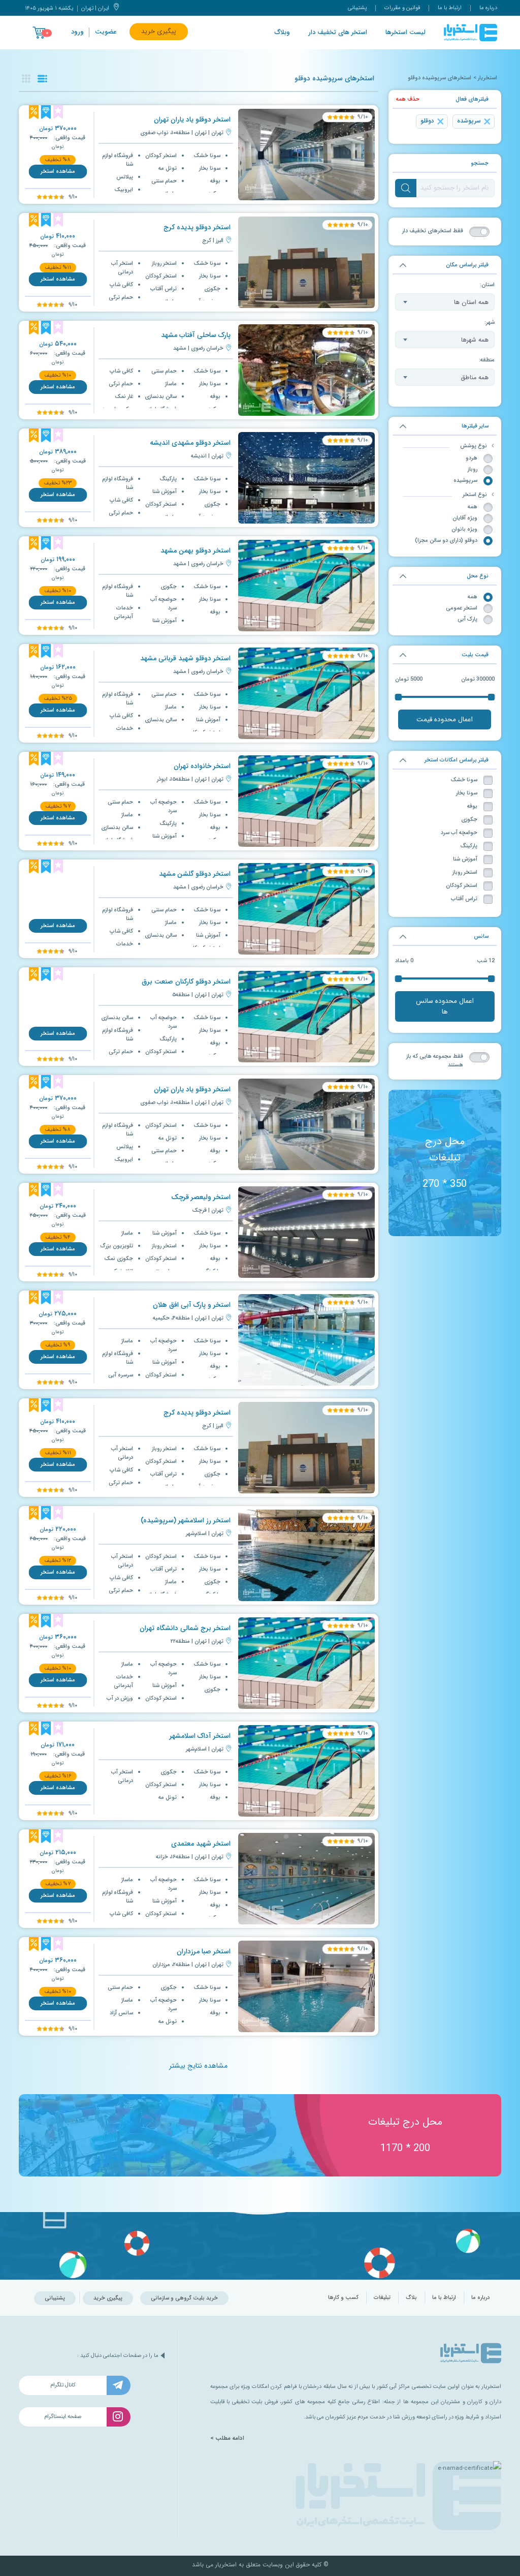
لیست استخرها (405, 33)
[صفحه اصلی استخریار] (470, 33)
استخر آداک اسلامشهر (200, 1736)
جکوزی (469, 820)
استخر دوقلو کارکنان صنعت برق (186, 982)
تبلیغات (382, 2298)
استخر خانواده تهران (202, 766)
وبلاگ (282, 33)
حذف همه (408, 99)
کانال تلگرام (63, 2385)
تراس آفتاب (464, 899)
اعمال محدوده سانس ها (445, 1006)
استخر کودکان (462, 886)
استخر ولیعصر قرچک (201, 1197)
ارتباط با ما (450, 8)
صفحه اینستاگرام (63, 2417)
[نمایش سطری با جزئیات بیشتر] (42, 79)
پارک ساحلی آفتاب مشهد (196, 335)
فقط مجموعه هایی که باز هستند (435, 1061)
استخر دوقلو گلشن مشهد (195, 874)
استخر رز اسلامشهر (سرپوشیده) (186, 1521)
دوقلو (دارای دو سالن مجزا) (446, 541)
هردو (472, 458)
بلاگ (411, 2298)
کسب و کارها (343, 2298)
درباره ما (488, 8)
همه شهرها (475, 340)
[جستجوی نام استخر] (406, 188)
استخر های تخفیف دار (338, 33)
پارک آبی (467, 619)
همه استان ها (471, 302)
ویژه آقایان (465, 518)
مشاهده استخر (58, 172)
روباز (473, 469)
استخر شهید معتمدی (201, 1844)
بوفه (472, 806)
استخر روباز (465, 872)
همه (473, 507)
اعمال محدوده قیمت (445, 719)
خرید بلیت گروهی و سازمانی (184, 2298)
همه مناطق (475, 377)
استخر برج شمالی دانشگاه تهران (185, 1628)
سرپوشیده (465, 481)
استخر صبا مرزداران (204, 1952)
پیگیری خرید (159, 32)
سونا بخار (467, 793)
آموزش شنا (465, 859)
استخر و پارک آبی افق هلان (192, 1305)
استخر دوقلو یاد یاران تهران (192, 120)
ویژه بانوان (464, 529)
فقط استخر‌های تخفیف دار (433, 231)
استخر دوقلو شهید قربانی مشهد (185, 658)
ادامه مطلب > (227, 2438)
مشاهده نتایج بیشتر (198, 2066)
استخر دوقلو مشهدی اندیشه (190, 443)
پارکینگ (469, 846)
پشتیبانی (357, 8)
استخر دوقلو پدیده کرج (197, 227)
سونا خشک (464, 780)
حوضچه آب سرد (459, 833)
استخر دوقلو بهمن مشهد (196, 551)
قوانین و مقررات (402, 8)
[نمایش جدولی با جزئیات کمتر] (26, 79)
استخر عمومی (462, 608)
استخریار (487, 78)
